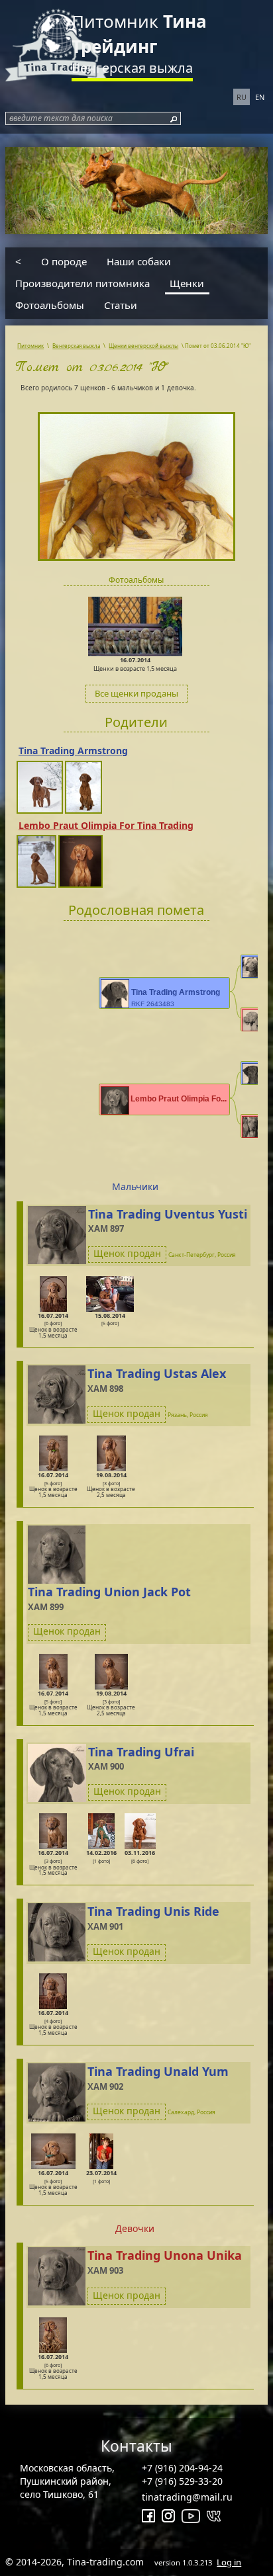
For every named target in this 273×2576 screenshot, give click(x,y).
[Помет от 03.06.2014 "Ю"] (136, 479)
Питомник (139, 34)
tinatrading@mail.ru (187, 2497)
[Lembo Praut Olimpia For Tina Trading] (37, 861)
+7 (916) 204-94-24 (182, 2468)
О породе (64, 261)
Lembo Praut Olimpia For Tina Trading (106, 825)
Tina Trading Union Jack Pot (109, 1592)
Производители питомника (82, 283)
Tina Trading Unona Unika (165, 2255)
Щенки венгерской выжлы (143, 346)
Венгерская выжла (132, 68)
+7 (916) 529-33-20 (182, 2481)
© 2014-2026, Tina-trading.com (123, 2562)
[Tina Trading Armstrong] (41, 786)
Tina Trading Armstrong (73, 751)
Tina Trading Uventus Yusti (168, 1214)
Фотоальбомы (50, 305)
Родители (136, 722)
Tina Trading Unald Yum (158, 2071)
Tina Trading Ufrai (141, 1752)
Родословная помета (136, 910)
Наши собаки (139, 261)
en (260, 97)
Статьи (121, 305)
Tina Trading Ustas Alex (157, 1373)
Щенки (187, 283)
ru (242, 97)
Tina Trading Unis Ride (153, 1911)
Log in (229, 2562)
